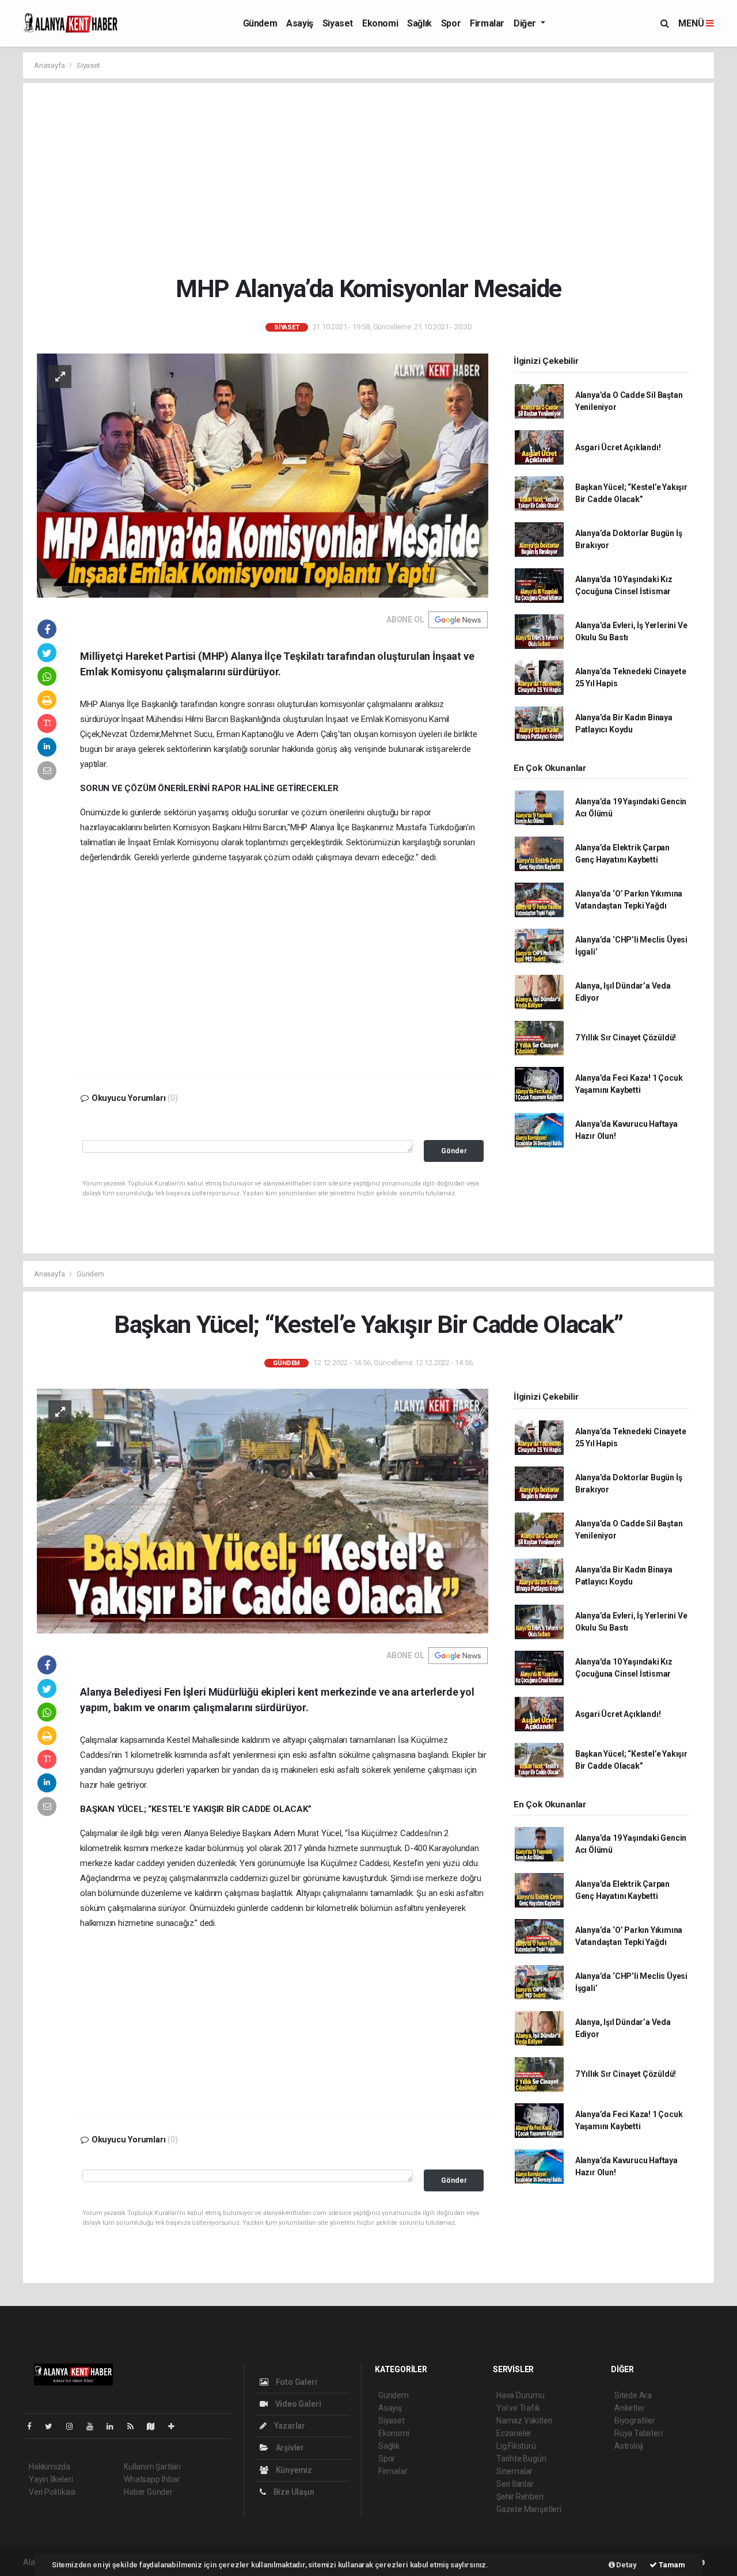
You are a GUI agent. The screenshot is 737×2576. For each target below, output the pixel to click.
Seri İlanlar (515, 2484)
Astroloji (629, 2446)
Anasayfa (50, 65)
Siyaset (338, 23)
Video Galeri (297, 2404)
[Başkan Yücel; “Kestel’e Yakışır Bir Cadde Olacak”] (263, 1511)
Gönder (454, 1151)
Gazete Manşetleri (529, 2509)
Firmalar (487, 23)
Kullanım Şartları (152, 2467)
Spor (451, 23)
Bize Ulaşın (293, 2492)
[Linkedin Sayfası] (115, 2426)
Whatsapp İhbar (152, 2479)
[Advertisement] (368, 178)
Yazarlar (289, 2426)
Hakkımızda (50, 2467)
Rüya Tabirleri (638, 2433)
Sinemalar (514, 2471)
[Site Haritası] (155, 2426)
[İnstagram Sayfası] (74, 2426)
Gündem (260, 23)
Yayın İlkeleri (51, 2479)
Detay (626, 2565)
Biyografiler (635, 2421)
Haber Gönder (148, 2492)
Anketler (629, 2408)
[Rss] (135, 2426)
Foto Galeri (296, 2382)
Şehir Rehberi (520, 2497)
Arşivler (289, 2448)
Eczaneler (514, 2433)
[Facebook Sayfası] (34, 2426)
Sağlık (419, 23)
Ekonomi (380, 23)
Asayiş (300, 23)
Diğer (526, 23)
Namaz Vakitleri (524, 2421)
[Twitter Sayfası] (53, 2426)
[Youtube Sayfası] (94, 2426)
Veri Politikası (52, 2492)
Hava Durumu (521, 2395)
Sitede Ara (633, 2395)
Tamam (671, 2565)
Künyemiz (293, 2470)
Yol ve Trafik (518, 2408)
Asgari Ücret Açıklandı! (618, 447)
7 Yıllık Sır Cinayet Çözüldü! (626, 1038)
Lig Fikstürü (516, 2446)
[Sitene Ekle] (176, 2426)
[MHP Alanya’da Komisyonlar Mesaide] (263, 475)
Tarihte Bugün (521, 2459)
